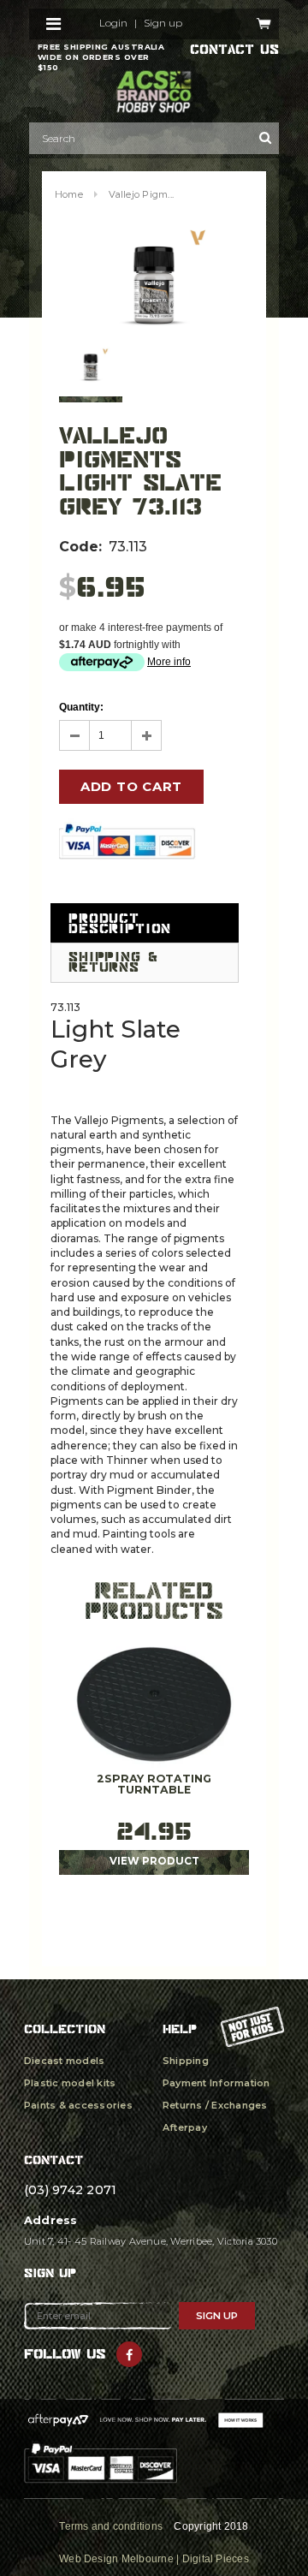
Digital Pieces (216, 2559)
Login (113, 23)
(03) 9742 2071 (70, 2190)
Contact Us (234, 50)
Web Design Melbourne (116, 2559)
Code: (80, 547)
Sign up (163, 23)
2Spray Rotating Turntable (154, 1785)
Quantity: (81, 707)
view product (154, 1861)
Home (69, 194)
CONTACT (53, 2160)
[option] (154, 281)
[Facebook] (129, 2354)
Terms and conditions (111, 2526)
